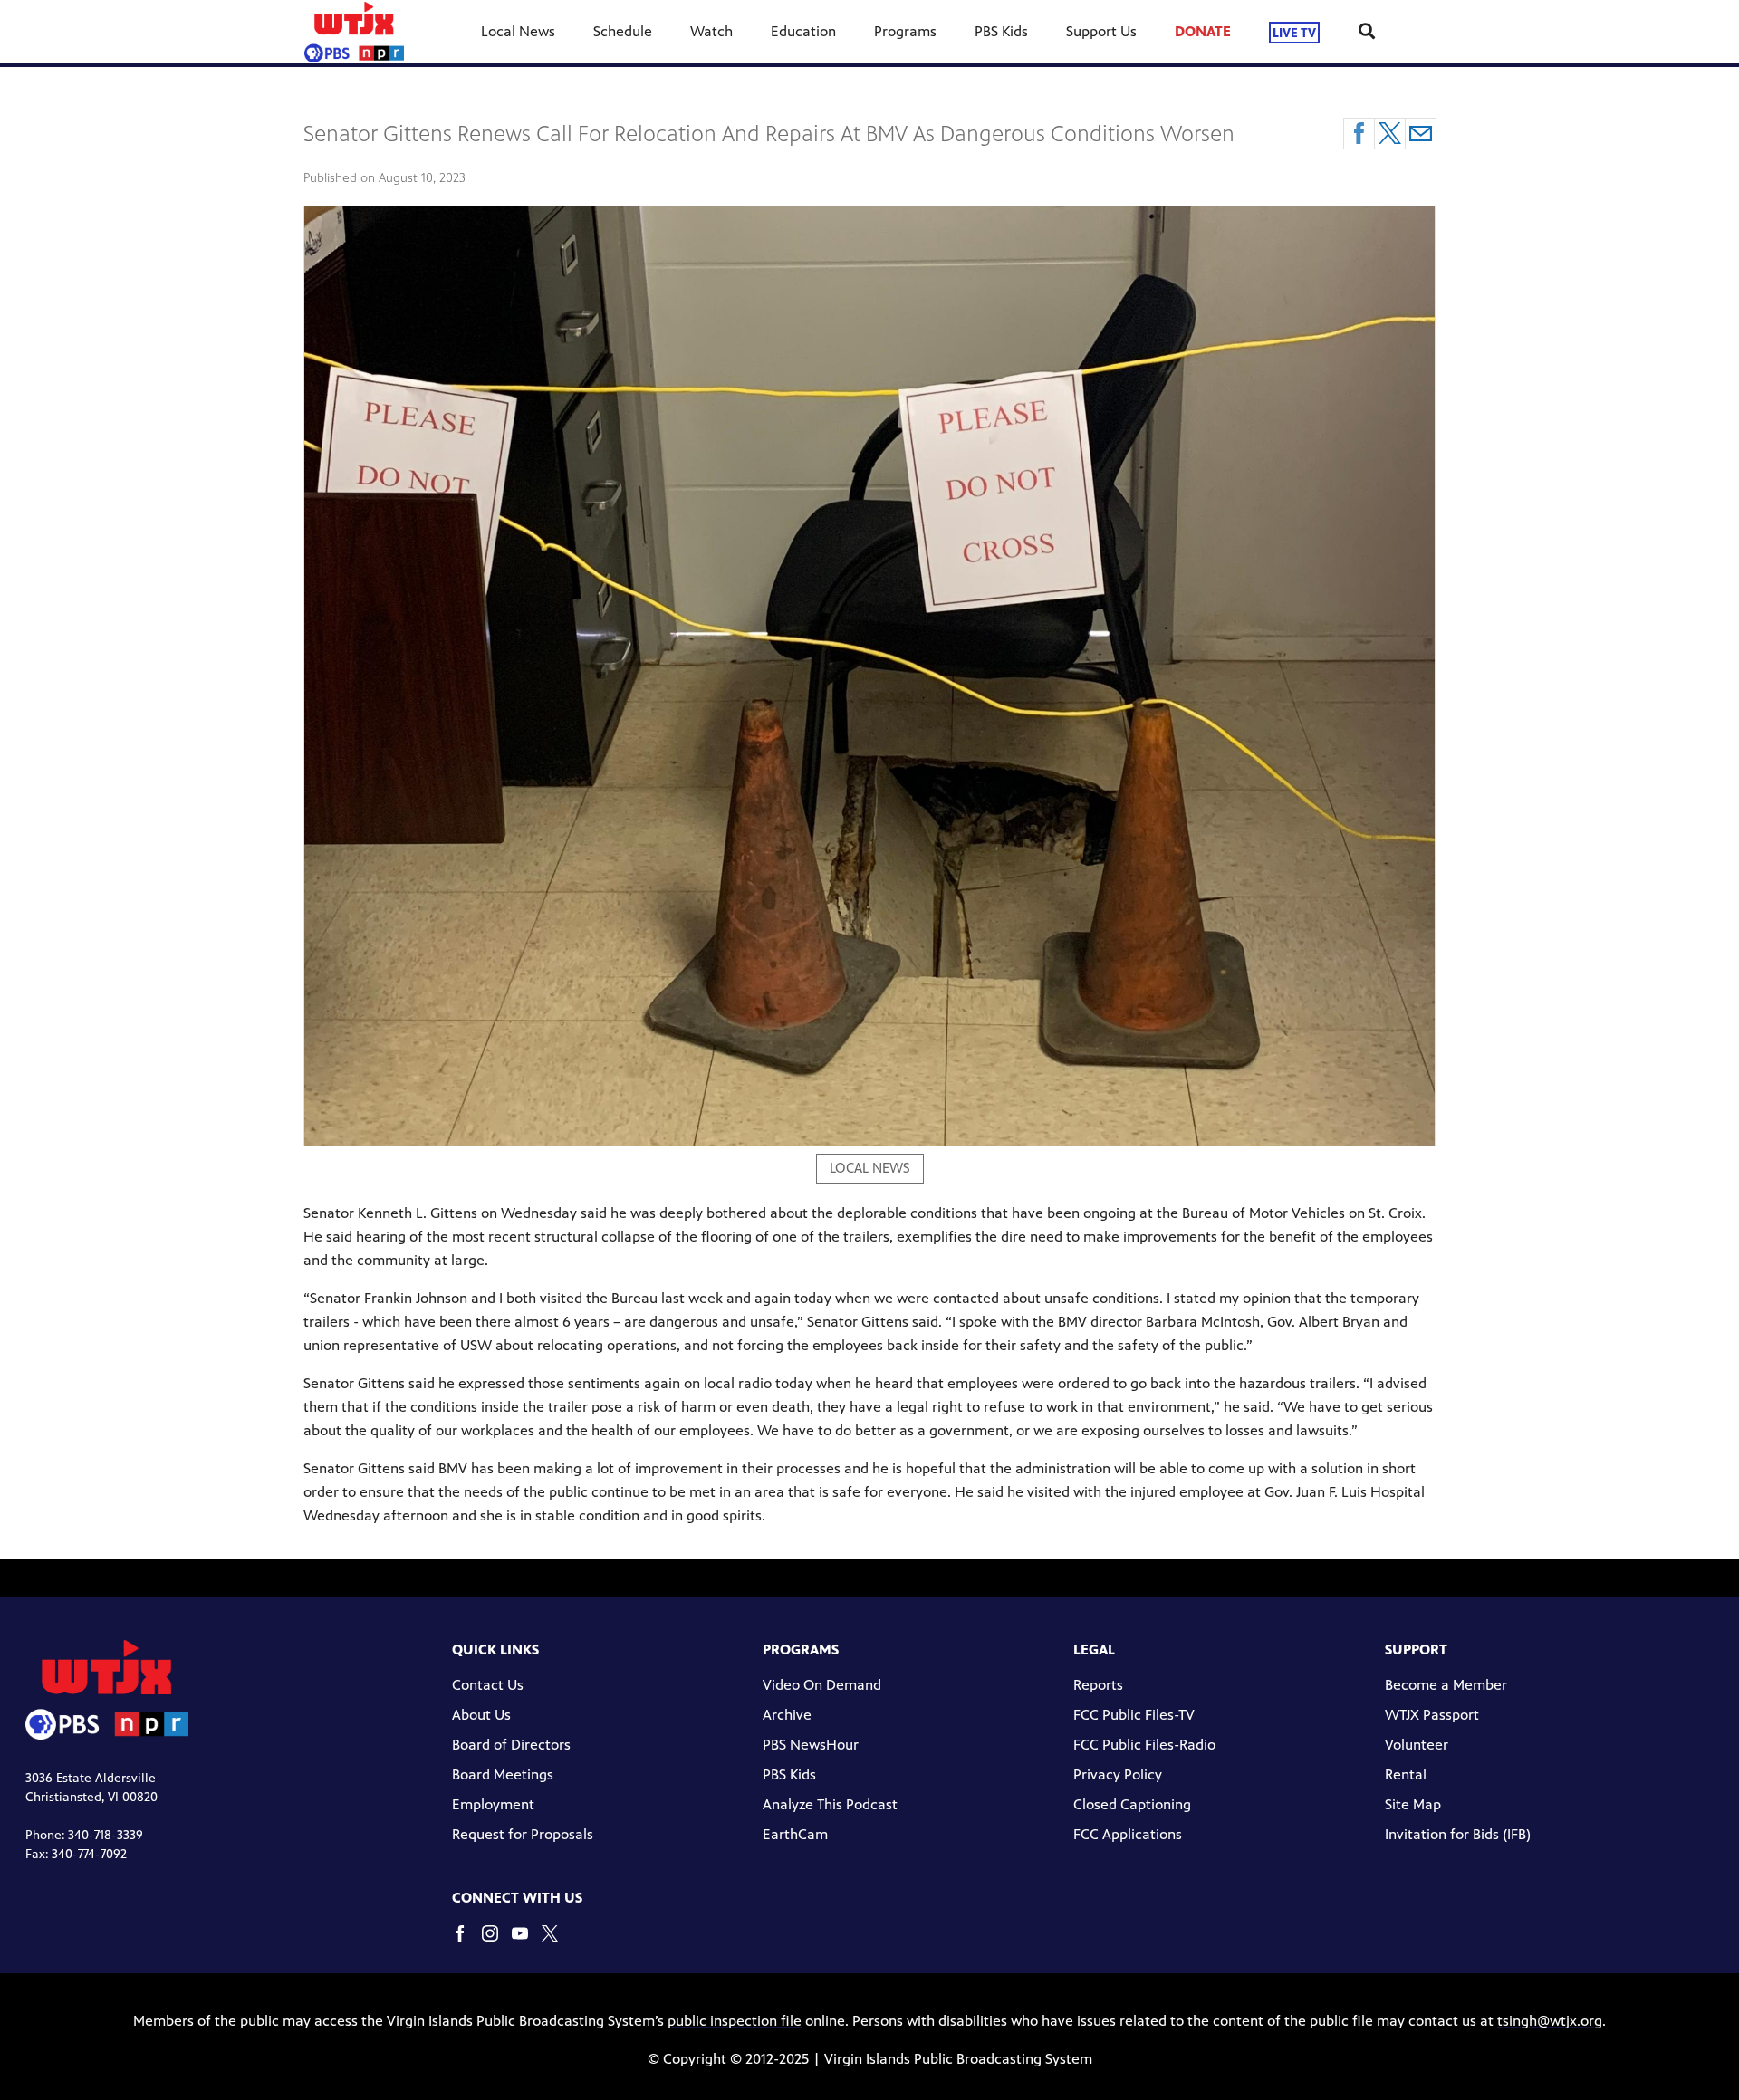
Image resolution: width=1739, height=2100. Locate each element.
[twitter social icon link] (557, 1942)
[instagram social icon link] (497, 1942)
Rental (1406, 1774)
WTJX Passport (1432, 1715)
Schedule (623, 31)
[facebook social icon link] (467, 1942)
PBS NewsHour (811, 1745)
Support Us (1101, 31)
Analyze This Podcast (830, 1804)
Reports (1098, 1685)
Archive (787, 1715)
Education (803, 31)
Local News (518, 31)
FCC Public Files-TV (1134, 1715)
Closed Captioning (1132, 1804)
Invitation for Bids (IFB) (1458, 1834)
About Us (481, 1715)
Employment (493, 1804)
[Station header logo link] (354, 32)
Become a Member (1446, 1685)
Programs (905, 31)
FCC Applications (1128, 1834)
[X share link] (1390, 134)
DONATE (1203, 31)
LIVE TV (1294, 32)
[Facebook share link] (1359, 134)
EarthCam (795, 1834)
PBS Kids (1001, 31)
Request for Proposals (523, 1834)
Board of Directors (511, 1745)
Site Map (1413, 1804)
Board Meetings (503, 1774)
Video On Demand (822, 1685)
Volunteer (1417, 1745)
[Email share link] (1421, 134)
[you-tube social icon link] (527, 1942)
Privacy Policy (1118, 1774)
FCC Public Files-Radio (1144, 1745)
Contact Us (488, 1685)
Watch (711, 31)
